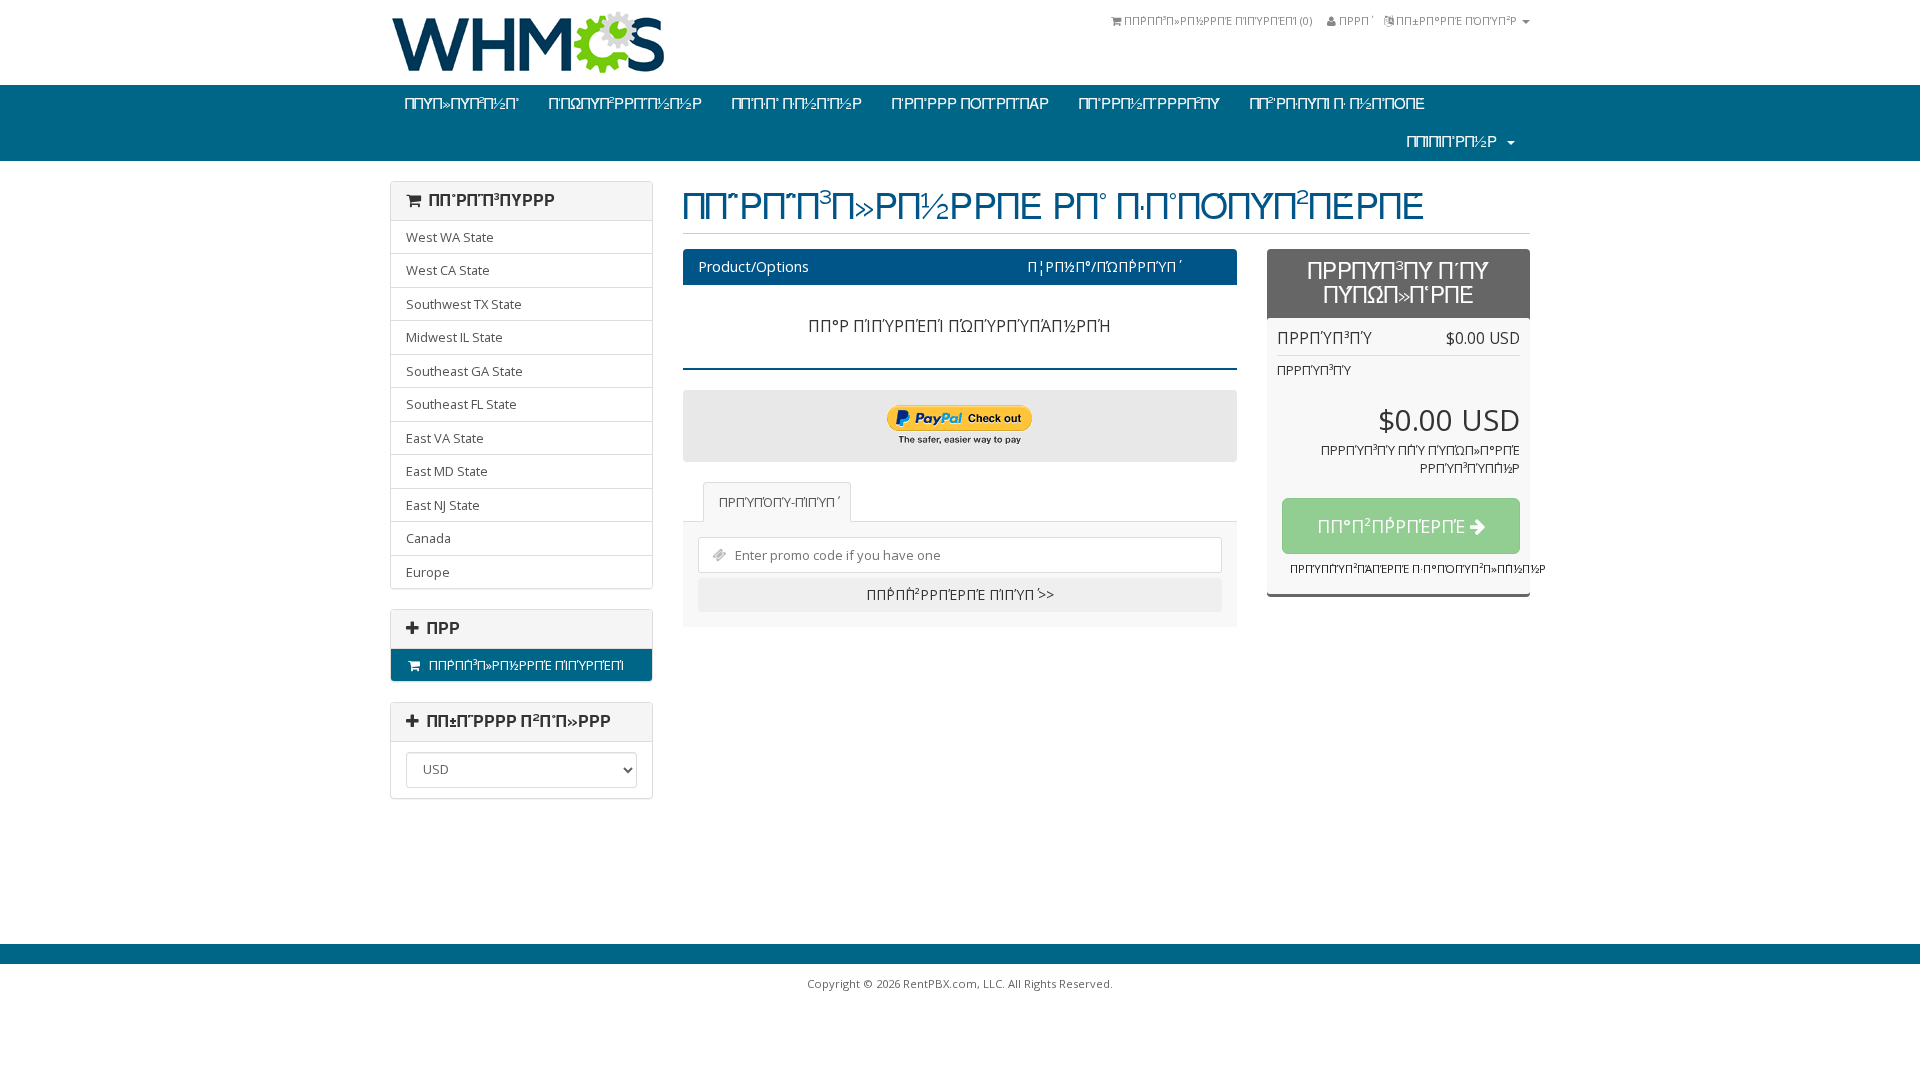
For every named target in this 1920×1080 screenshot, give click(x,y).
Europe (428, 572)
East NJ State (443, 505)
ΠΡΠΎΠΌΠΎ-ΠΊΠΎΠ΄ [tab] (777, 502)
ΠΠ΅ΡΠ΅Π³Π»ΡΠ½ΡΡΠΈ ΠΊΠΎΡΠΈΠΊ (523, 665)
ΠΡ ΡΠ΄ (1352, 20)
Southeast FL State (461, 404)
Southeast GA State (464, 371)
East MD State (447, 471)
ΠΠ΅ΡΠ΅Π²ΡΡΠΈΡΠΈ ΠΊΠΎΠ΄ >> (960, 594)
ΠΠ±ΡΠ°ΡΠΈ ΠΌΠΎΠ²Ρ (1456, 20)
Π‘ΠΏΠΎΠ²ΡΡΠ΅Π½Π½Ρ (625, 104)
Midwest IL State (454, 337)
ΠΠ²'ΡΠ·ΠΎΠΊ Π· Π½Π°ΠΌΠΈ (1337, 104)
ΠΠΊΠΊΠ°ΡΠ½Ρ (1456, 142)
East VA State (445, 438)
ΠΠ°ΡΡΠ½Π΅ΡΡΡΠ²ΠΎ (1149, 104)
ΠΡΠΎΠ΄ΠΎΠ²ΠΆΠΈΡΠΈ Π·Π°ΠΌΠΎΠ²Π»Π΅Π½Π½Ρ (1418, 568)
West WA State (450, 237)
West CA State (448, 270)
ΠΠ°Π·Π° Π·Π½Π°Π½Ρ (797, 104)
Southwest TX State (464, 304)
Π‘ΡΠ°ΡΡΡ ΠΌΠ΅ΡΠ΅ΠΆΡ (970, 104)
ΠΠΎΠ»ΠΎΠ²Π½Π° (462, 104)
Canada (428, 538)
